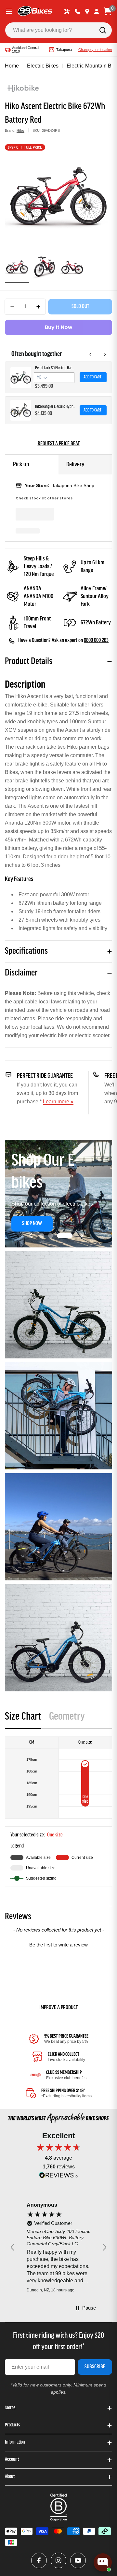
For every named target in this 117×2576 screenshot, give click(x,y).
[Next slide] (82, 1235)
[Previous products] (91, 354)
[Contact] (77, 11)
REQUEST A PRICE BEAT (59, 444)
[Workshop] (67, 11)
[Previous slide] (31, 1235)
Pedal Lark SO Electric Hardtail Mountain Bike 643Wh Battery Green (55, 368)
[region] (58, 2248)
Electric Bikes (43, 66)
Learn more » (58, 1102)
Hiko (20, 130)
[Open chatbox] (103, 2562)
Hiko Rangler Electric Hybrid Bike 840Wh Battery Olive (55, 407)
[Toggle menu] (9, 11)
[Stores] (87, 11)
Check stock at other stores (44, 498)
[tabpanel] (58, 1811)
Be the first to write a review (58, 1945)
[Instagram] (58, 2560)
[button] (47, 1236)
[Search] (103, 30)
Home (12, 66)
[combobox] (58, 30)
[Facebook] (39, 2560)
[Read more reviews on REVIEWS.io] (58, 2177)
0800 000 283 (96, 641)
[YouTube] (78, 2560)
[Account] (97, 11)
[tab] (23, 1719)
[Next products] (105, 354)
